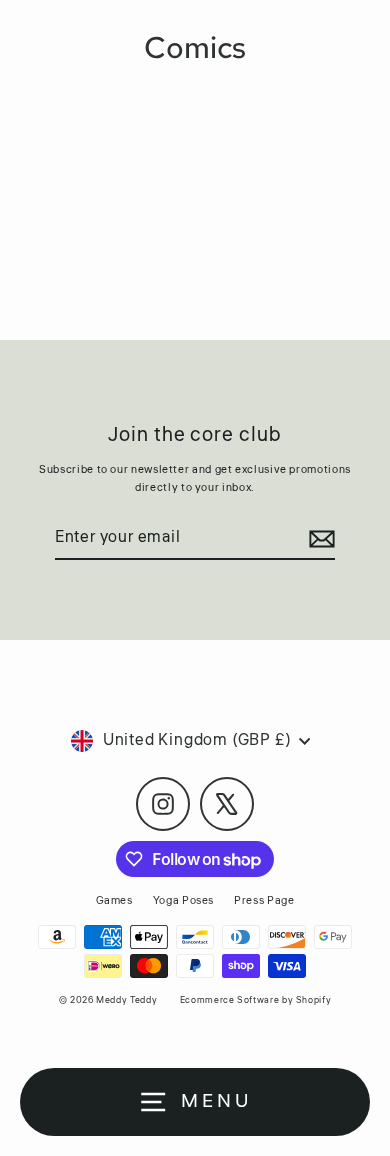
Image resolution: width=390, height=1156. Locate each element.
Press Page (264, 900)
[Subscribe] (319, 539)
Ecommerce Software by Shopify (256, 1000)
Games (114, 900)
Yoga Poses (183, 900)
